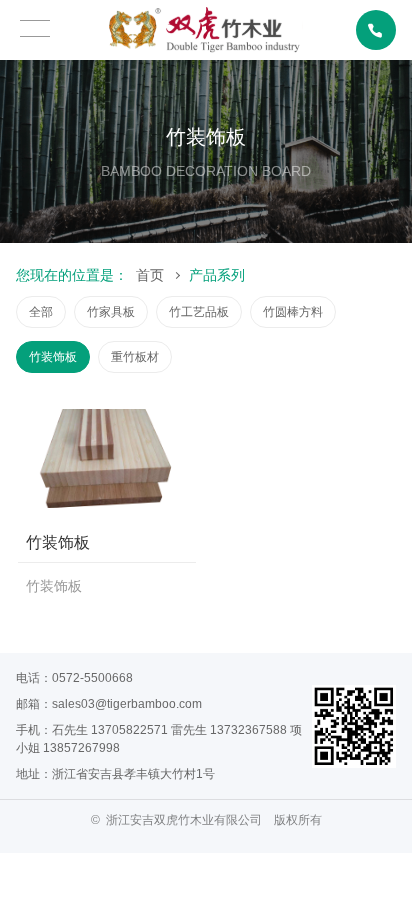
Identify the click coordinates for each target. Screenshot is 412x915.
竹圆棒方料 (293, 312)
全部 (41, 312)
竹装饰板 (53, 357)
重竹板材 (135, 357)
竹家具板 (111, 312)
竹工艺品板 (199, 312)
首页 (150, 275)
